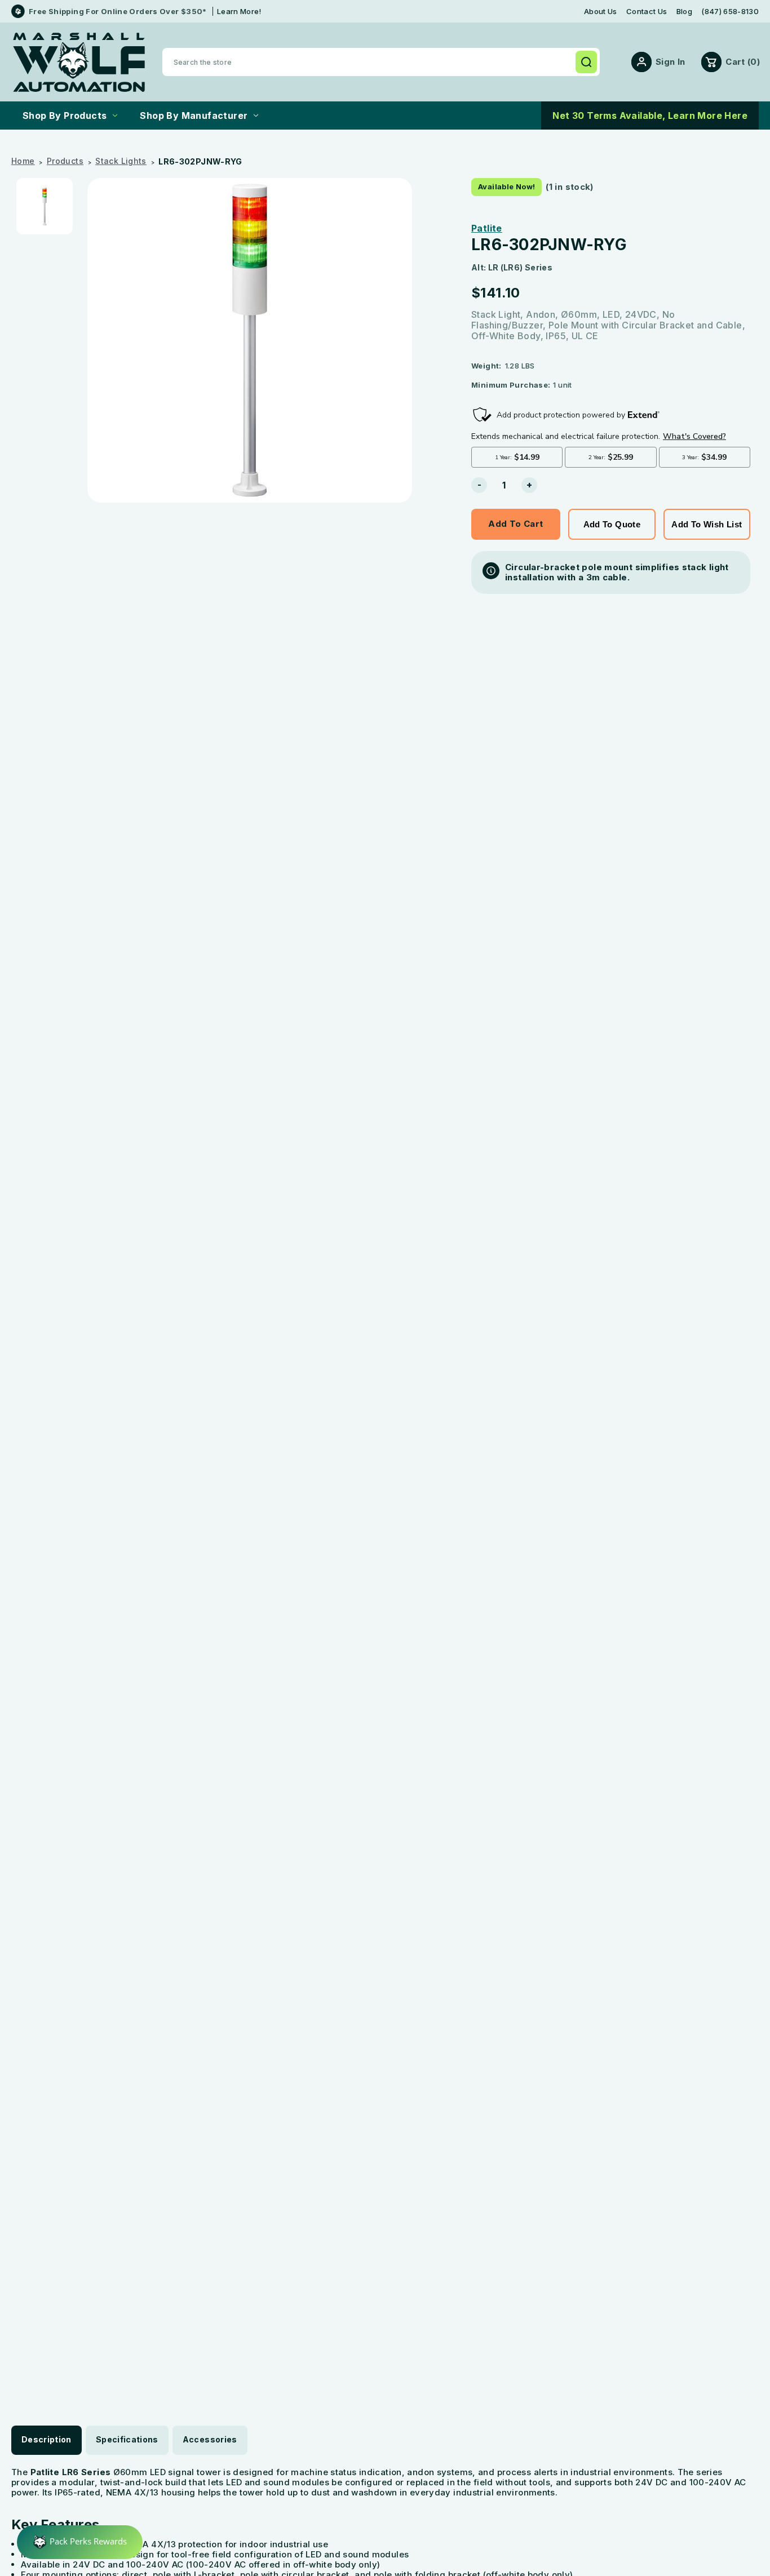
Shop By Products (65, 116)
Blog (684, 12)
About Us (601, 12)
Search (586, 62)
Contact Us (647, 12)
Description (47, 2439)
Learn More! (239, 11)
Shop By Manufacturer (194, 116)
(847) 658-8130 (730, 12)
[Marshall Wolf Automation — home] (79, 62)
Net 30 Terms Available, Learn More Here (650, 116)
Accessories (210, 2439)
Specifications (127, 2439)
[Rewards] (80, 2542)
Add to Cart (515, 524)
